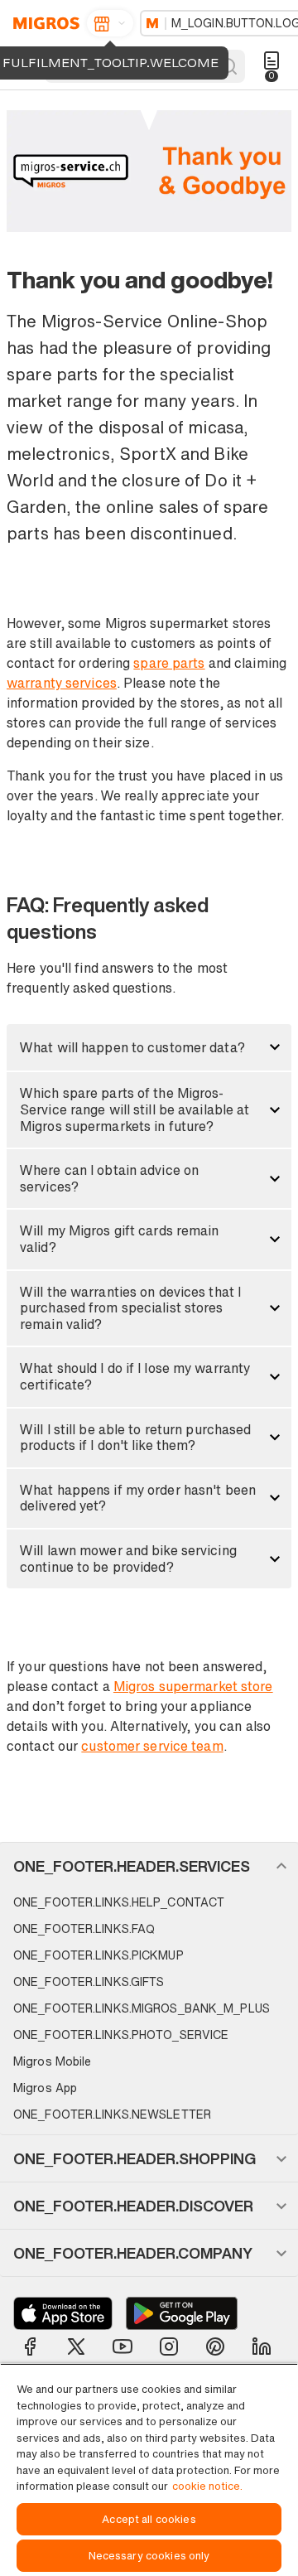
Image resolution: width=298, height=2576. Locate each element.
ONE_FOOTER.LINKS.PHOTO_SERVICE (121, 2035)
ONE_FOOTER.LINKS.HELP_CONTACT (119, 1902)
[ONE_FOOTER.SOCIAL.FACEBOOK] (30, 2346)
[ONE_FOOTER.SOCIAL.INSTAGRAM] (169, 2346)
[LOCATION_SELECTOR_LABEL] (110, 23)
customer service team (152, 1746)
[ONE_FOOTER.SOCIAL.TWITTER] (76, 2346)
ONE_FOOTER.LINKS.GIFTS (89, 1982)
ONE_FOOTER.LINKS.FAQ (84, 1928)
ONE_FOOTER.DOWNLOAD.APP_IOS (63, 2313)
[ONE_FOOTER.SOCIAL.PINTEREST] (215, 2346)
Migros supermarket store (193, 1686)
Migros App (45, 2088)
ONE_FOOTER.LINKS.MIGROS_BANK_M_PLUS (142, 2008)
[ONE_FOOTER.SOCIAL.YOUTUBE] (123, 2346)
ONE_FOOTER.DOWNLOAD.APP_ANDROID (182, 2313)
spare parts (169, 663)
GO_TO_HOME (43, 23)
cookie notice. (207, 2486)
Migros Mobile (52, 2061)
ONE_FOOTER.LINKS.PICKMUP (99, 1955)
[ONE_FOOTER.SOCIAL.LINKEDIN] (262, 2346)
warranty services (62, 683)
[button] (149, 1047)
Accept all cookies (149, 2519)
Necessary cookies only (149, 2556)
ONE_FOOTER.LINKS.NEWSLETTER (112, 2114)
